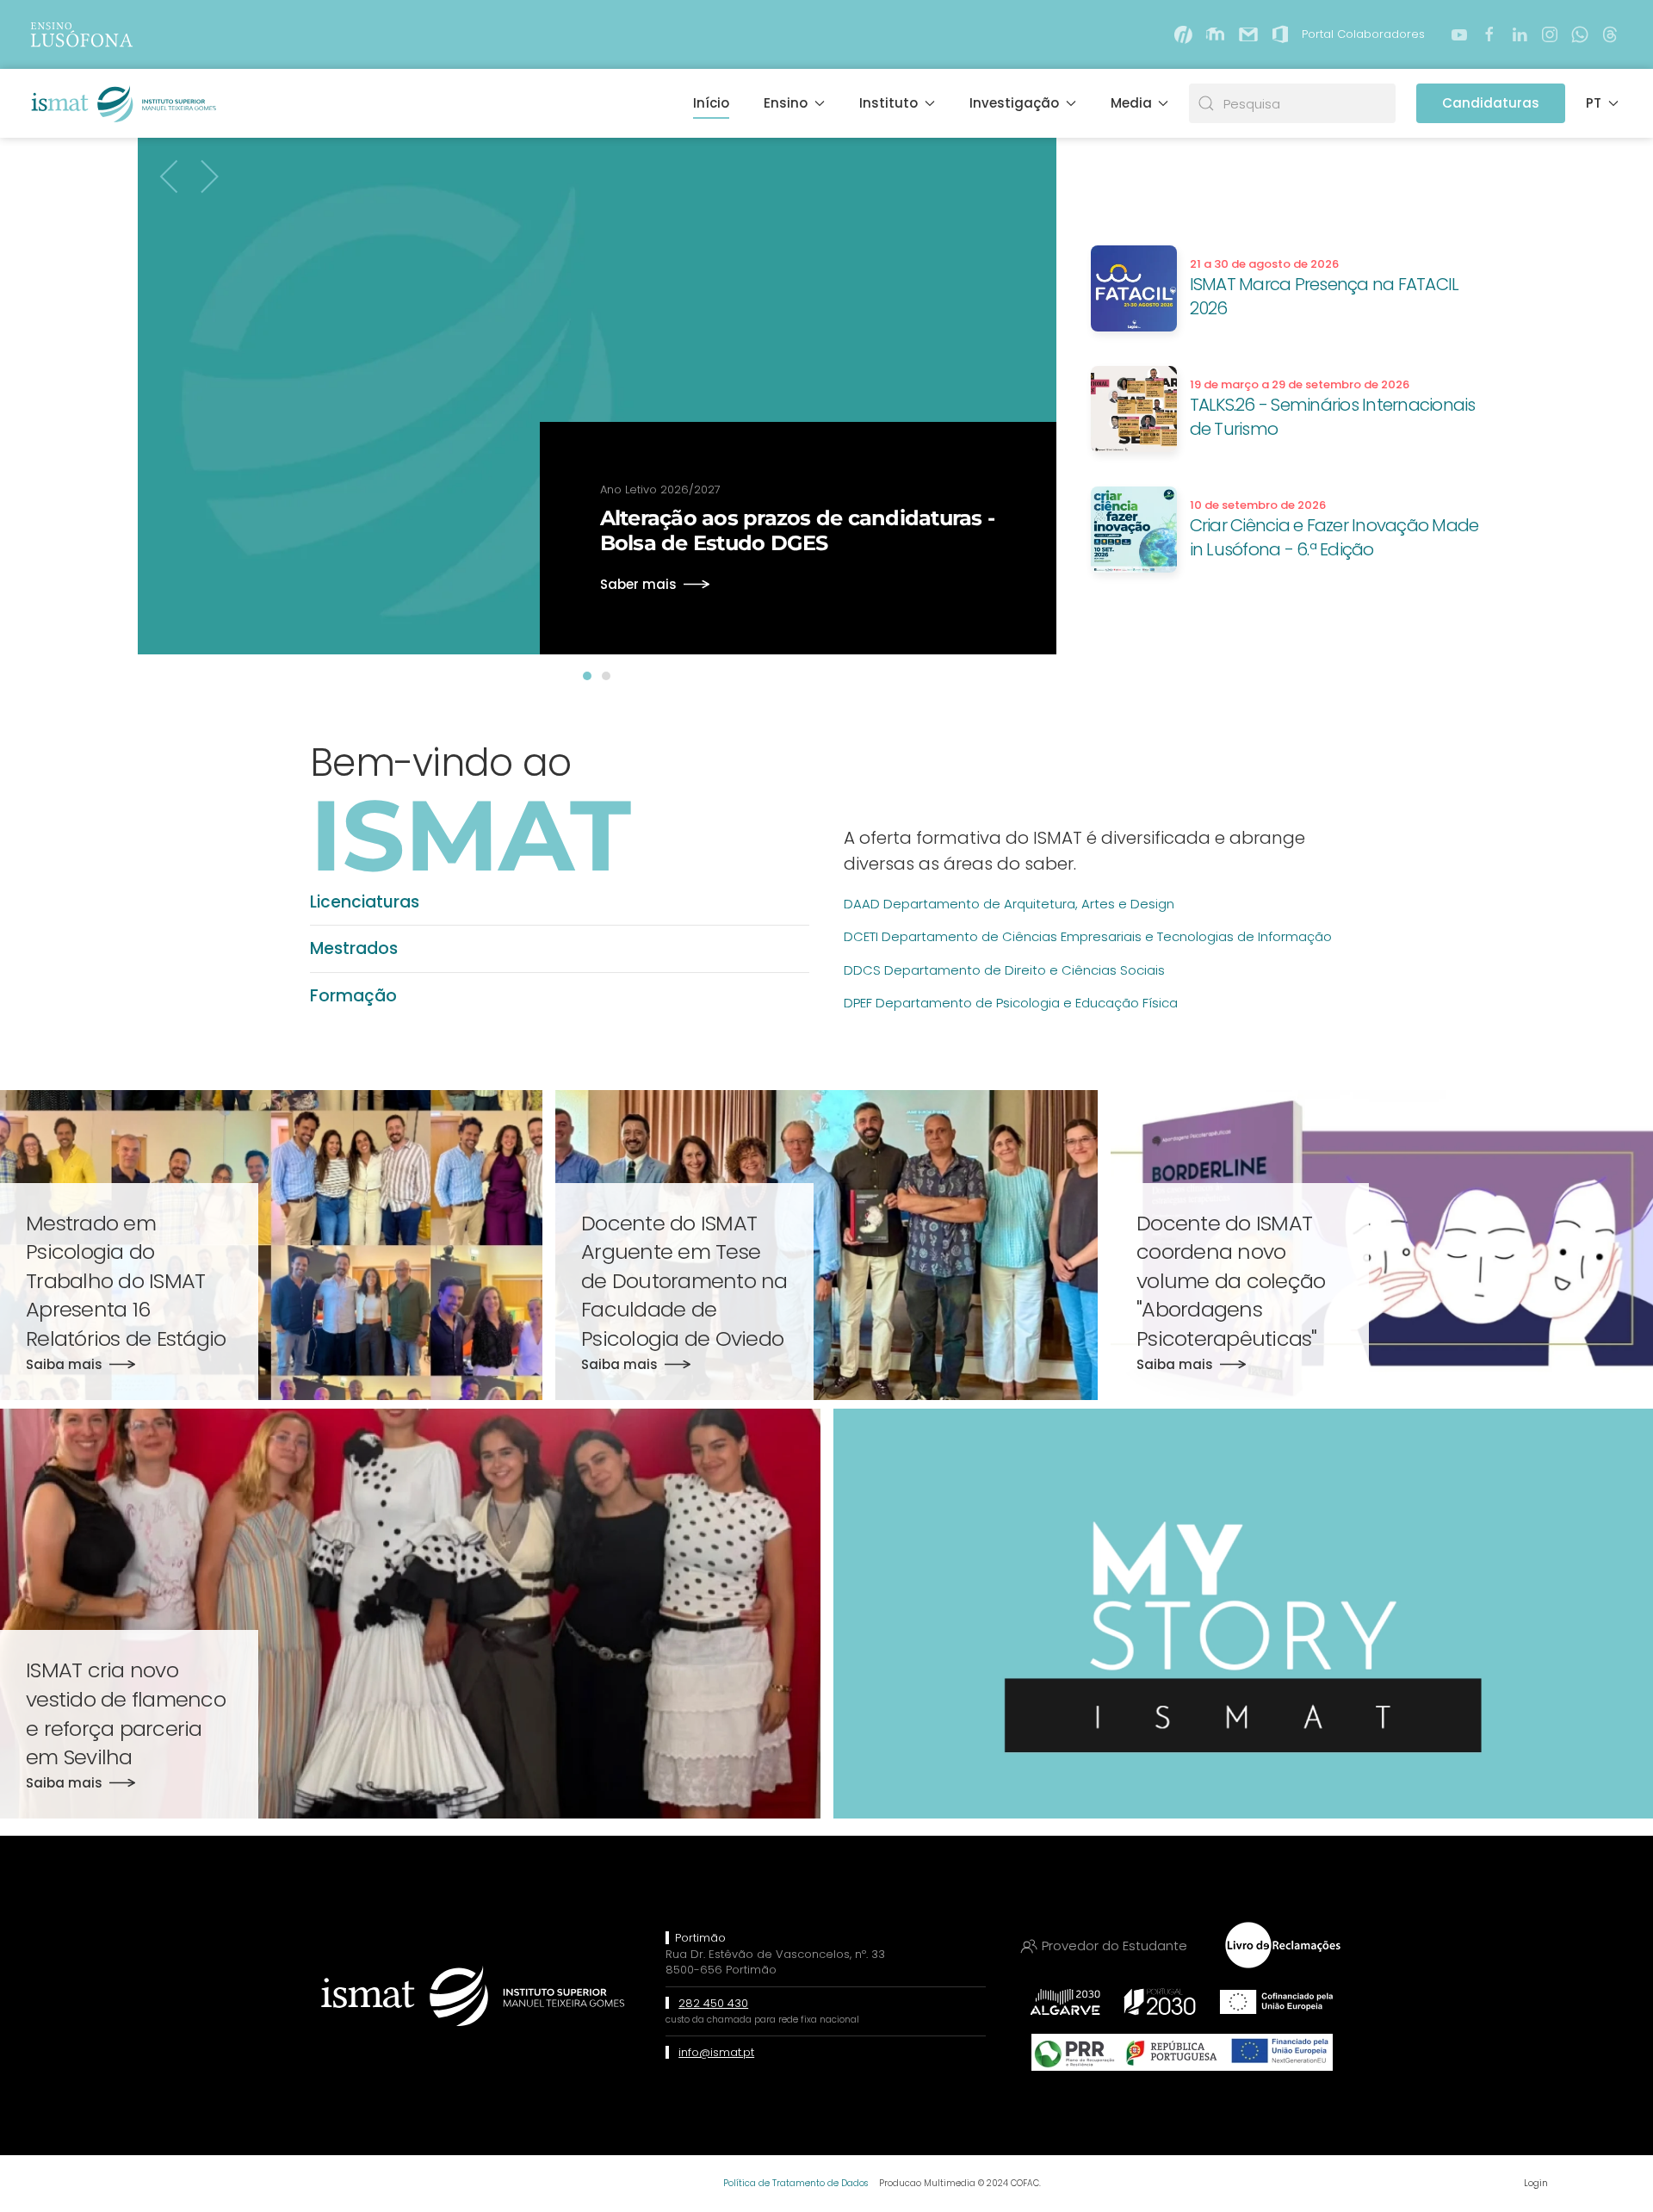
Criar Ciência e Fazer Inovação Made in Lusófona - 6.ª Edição (1334, 537)
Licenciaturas (365, 902)
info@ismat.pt (716, 2052)
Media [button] (1131, 103)
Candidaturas (1491, 103)
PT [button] (1594, 103)
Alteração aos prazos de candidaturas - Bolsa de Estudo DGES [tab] (587, 676)
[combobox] (1292, 103)
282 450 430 (713, 2003)
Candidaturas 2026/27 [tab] (606, 676)
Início (711, 103)
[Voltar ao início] (122, 103)
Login (1536, 2183)
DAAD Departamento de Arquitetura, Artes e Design (1009, 904)
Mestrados (354, 948)
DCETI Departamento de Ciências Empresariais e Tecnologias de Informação (1088, 936)
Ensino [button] (786, 103)
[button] (170, 177)
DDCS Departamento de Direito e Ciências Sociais (1004, 970)
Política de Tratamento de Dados (796, 2183)
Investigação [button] (1014, 103)
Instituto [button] (888, 103)
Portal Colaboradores (1363, 34)
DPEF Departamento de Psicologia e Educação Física (1011, 1003)
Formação (353, 996)
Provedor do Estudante (1114, 1946)
